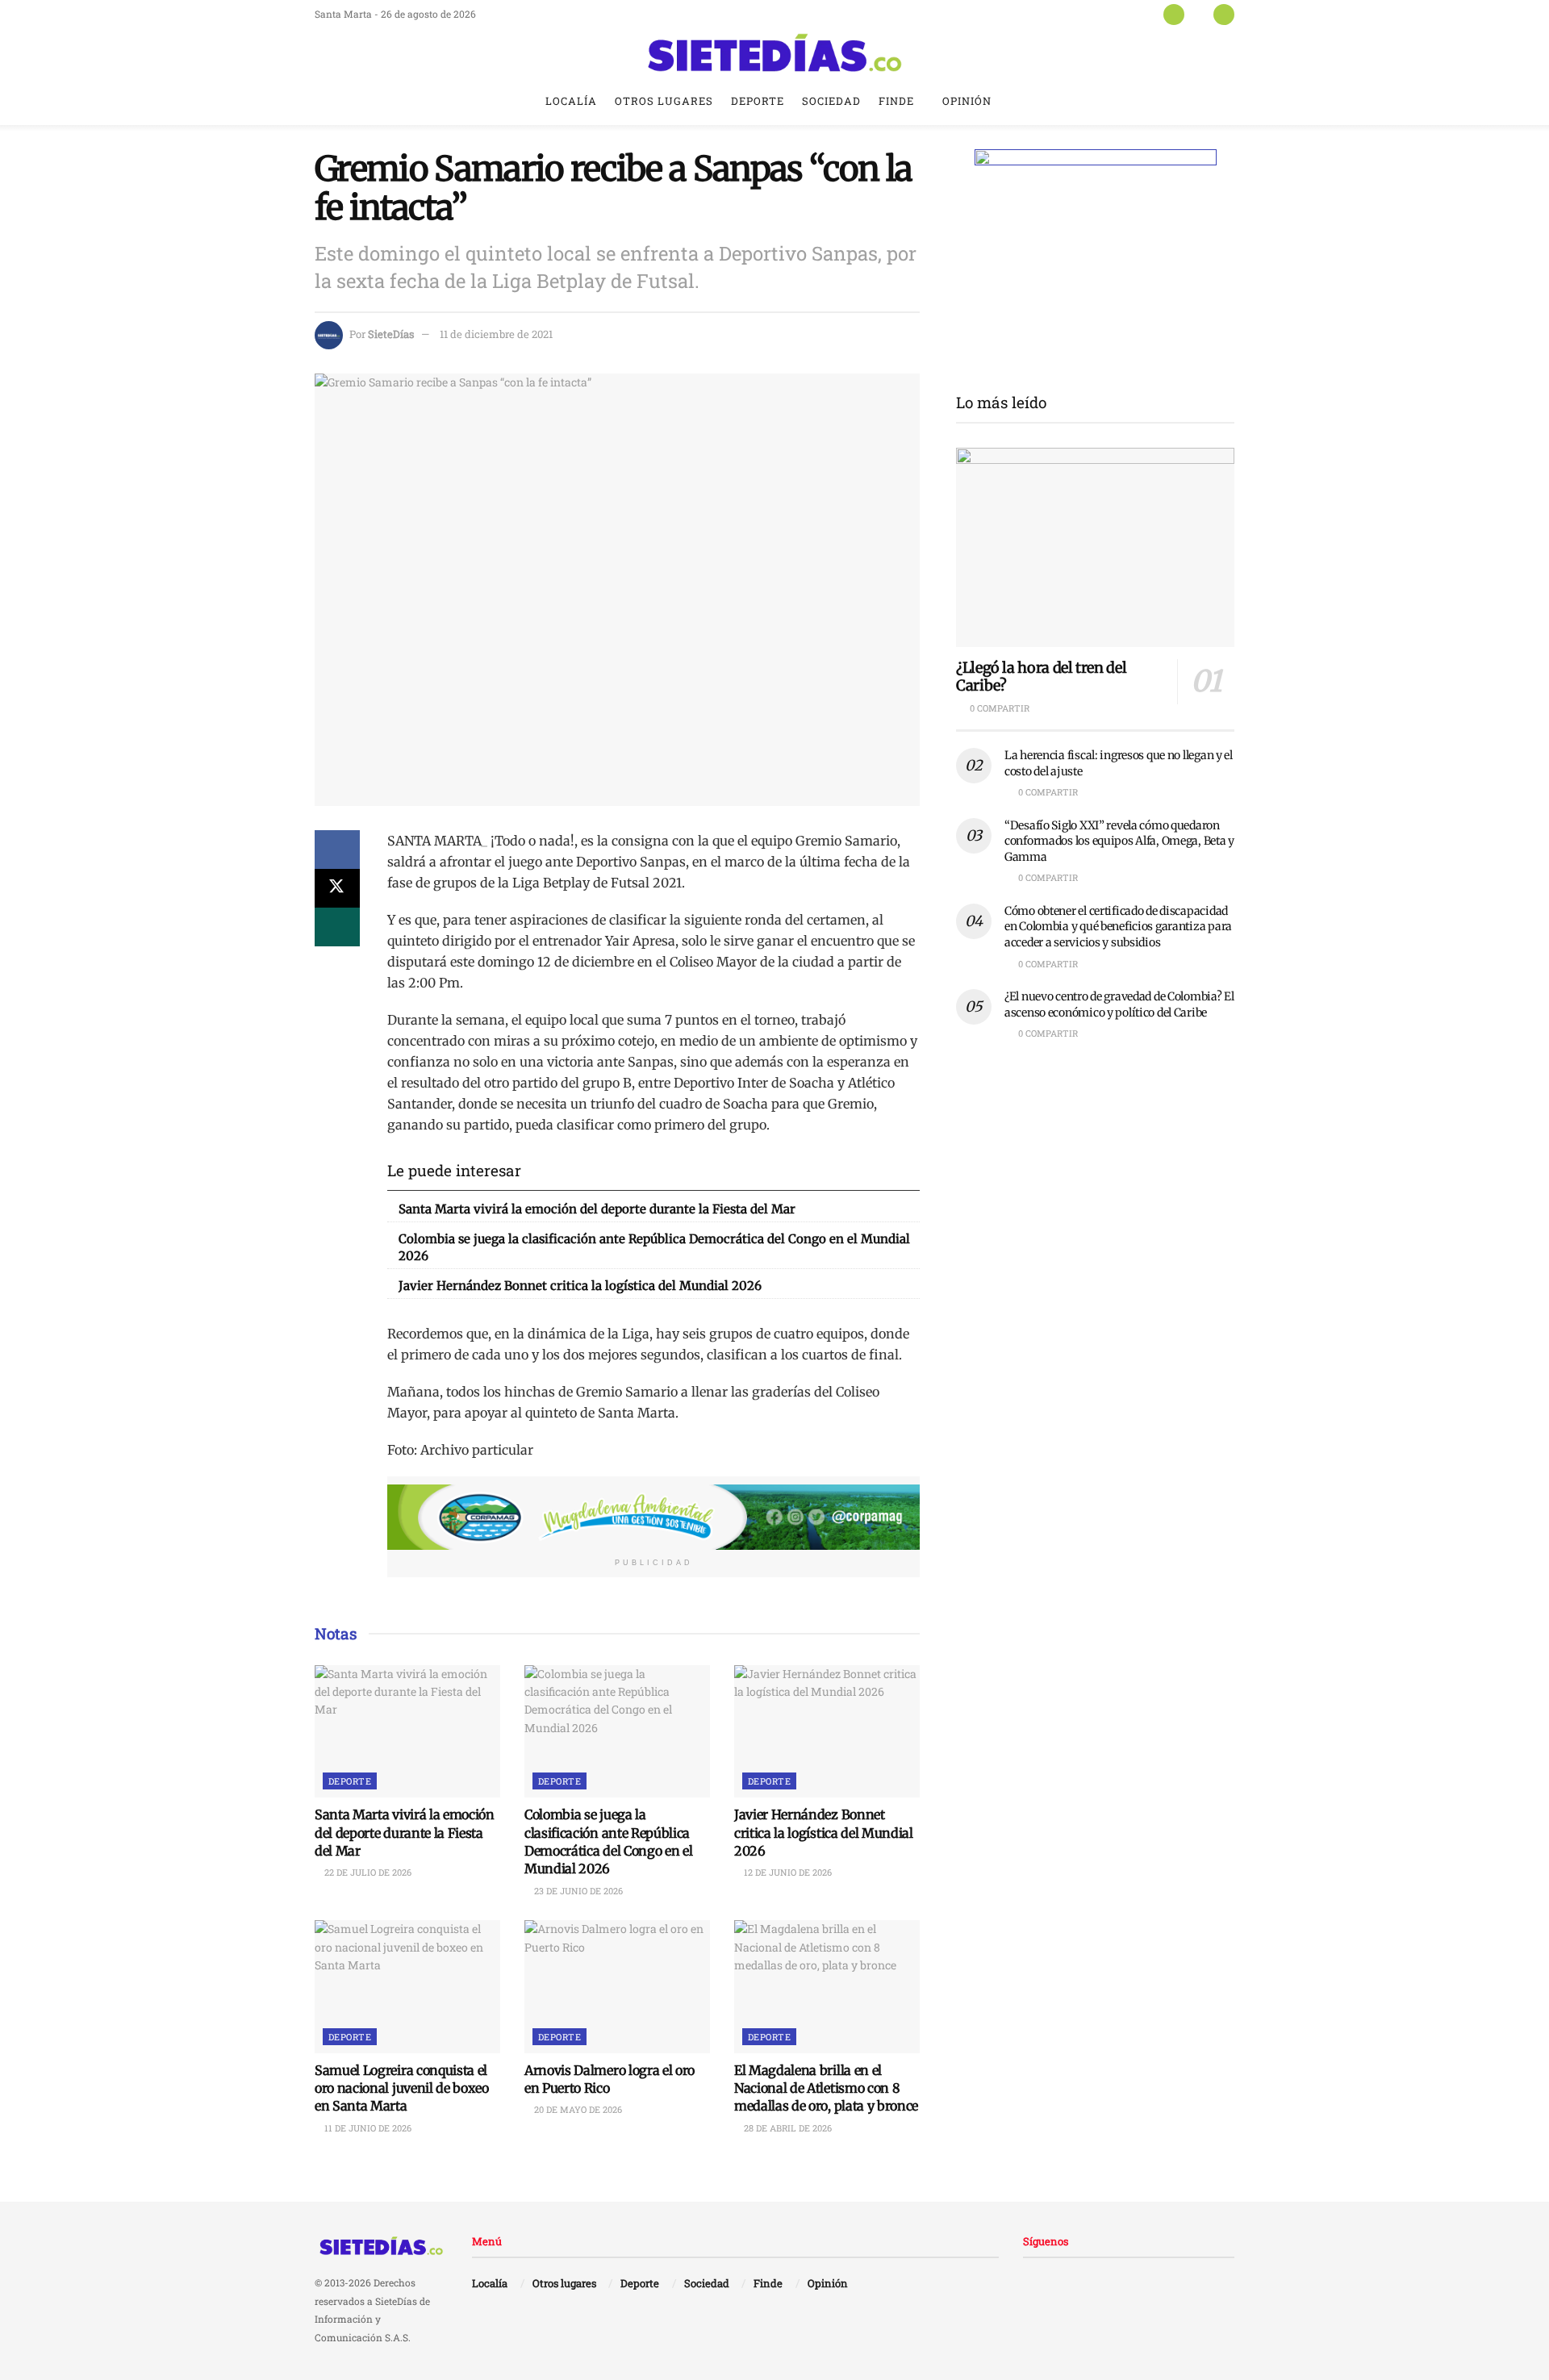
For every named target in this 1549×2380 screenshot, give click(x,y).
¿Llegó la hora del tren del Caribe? (1041, 677)
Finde (896, 101)
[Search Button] (1228, 101)
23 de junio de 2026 (577, 1891)
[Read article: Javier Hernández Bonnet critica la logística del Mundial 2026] (827, 1731)
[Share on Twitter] (337, 888)
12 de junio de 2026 (787, 1872)
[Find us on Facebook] (1174, 14)
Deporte (758, 101)
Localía (571, 101)
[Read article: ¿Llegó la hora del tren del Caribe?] (1095, 547)
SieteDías (391, 334)
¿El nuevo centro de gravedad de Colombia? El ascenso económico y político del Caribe (1119, 1004)
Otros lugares (664, 101)
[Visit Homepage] (774, 52)
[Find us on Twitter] (1199, 14)
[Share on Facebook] (337, 850)
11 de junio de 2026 (367, 2128)
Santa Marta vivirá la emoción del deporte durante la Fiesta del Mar (597, 1209)
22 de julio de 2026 (367, 1872)
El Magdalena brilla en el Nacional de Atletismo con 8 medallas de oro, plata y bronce (826, 2088)
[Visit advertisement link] (653, 1518)
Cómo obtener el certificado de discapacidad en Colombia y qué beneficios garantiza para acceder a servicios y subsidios (1118, 927)
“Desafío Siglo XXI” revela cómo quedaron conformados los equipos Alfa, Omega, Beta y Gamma (1119, 841)
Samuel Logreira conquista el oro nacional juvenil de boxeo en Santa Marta (402, 2088)
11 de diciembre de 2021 (496, 334)
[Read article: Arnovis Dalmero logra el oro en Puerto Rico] (617, 1986)
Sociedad (831, 101)
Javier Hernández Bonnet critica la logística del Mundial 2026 (580, 1286)
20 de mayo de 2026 (577, 2109)
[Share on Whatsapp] (337, 927)
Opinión (967, 101)
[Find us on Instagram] (1224, 14)
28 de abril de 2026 (787, 2128)
